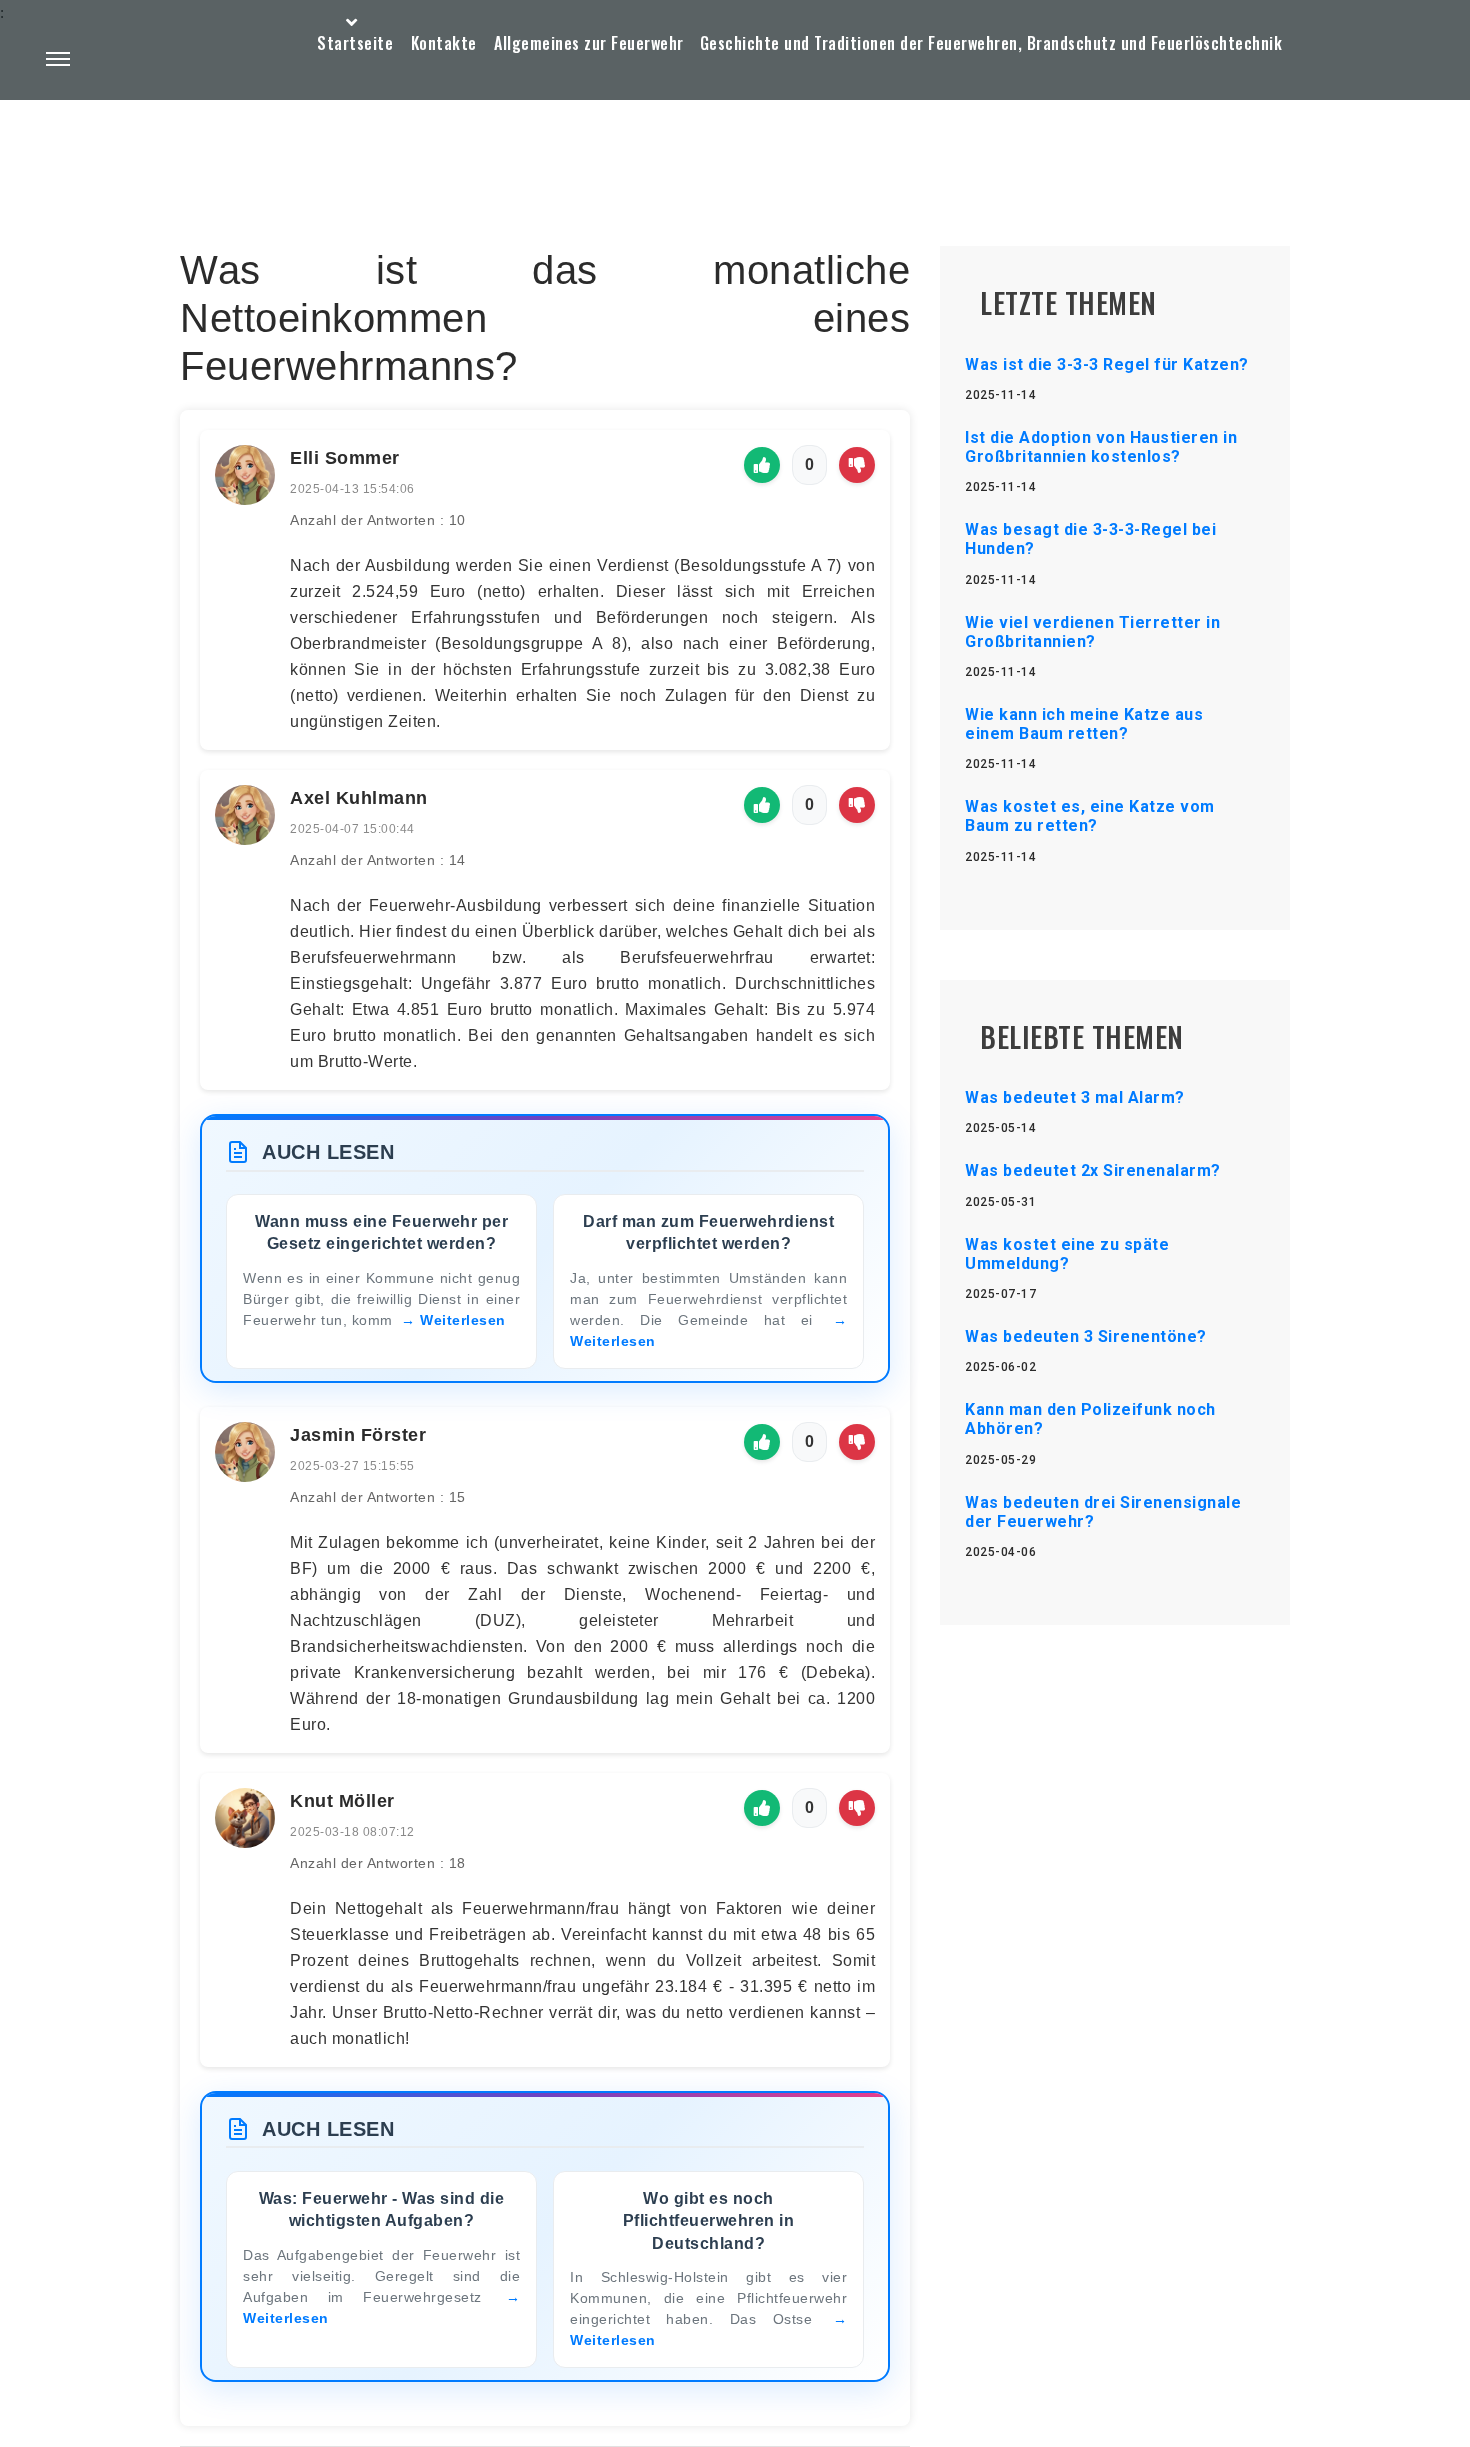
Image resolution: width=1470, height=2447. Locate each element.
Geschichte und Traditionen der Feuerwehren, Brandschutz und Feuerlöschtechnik (991, 43)
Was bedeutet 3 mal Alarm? (1075, 1097)
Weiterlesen (463, 1320)
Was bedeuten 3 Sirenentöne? (1086, 1336)
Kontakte (444, 43)
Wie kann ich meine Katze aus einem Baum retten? (1084, 724)
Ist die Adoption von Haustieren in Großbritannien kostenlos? (1101, 447)
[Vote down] (857, 465)
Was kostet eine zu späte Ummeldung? (1067, 1254)
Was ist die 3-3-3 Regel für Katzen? (1107, 364)
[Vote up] (762, 465)
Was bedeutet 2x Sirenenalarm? (1093, 1170)
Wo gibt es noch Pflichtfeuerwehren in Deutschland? (709, 2221)
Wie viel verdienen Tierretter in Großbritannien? (1092, 632)
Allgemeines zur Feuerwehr (589, 43)
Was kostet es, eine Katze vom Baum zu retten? (1090, 816)
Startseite (355, 43)
